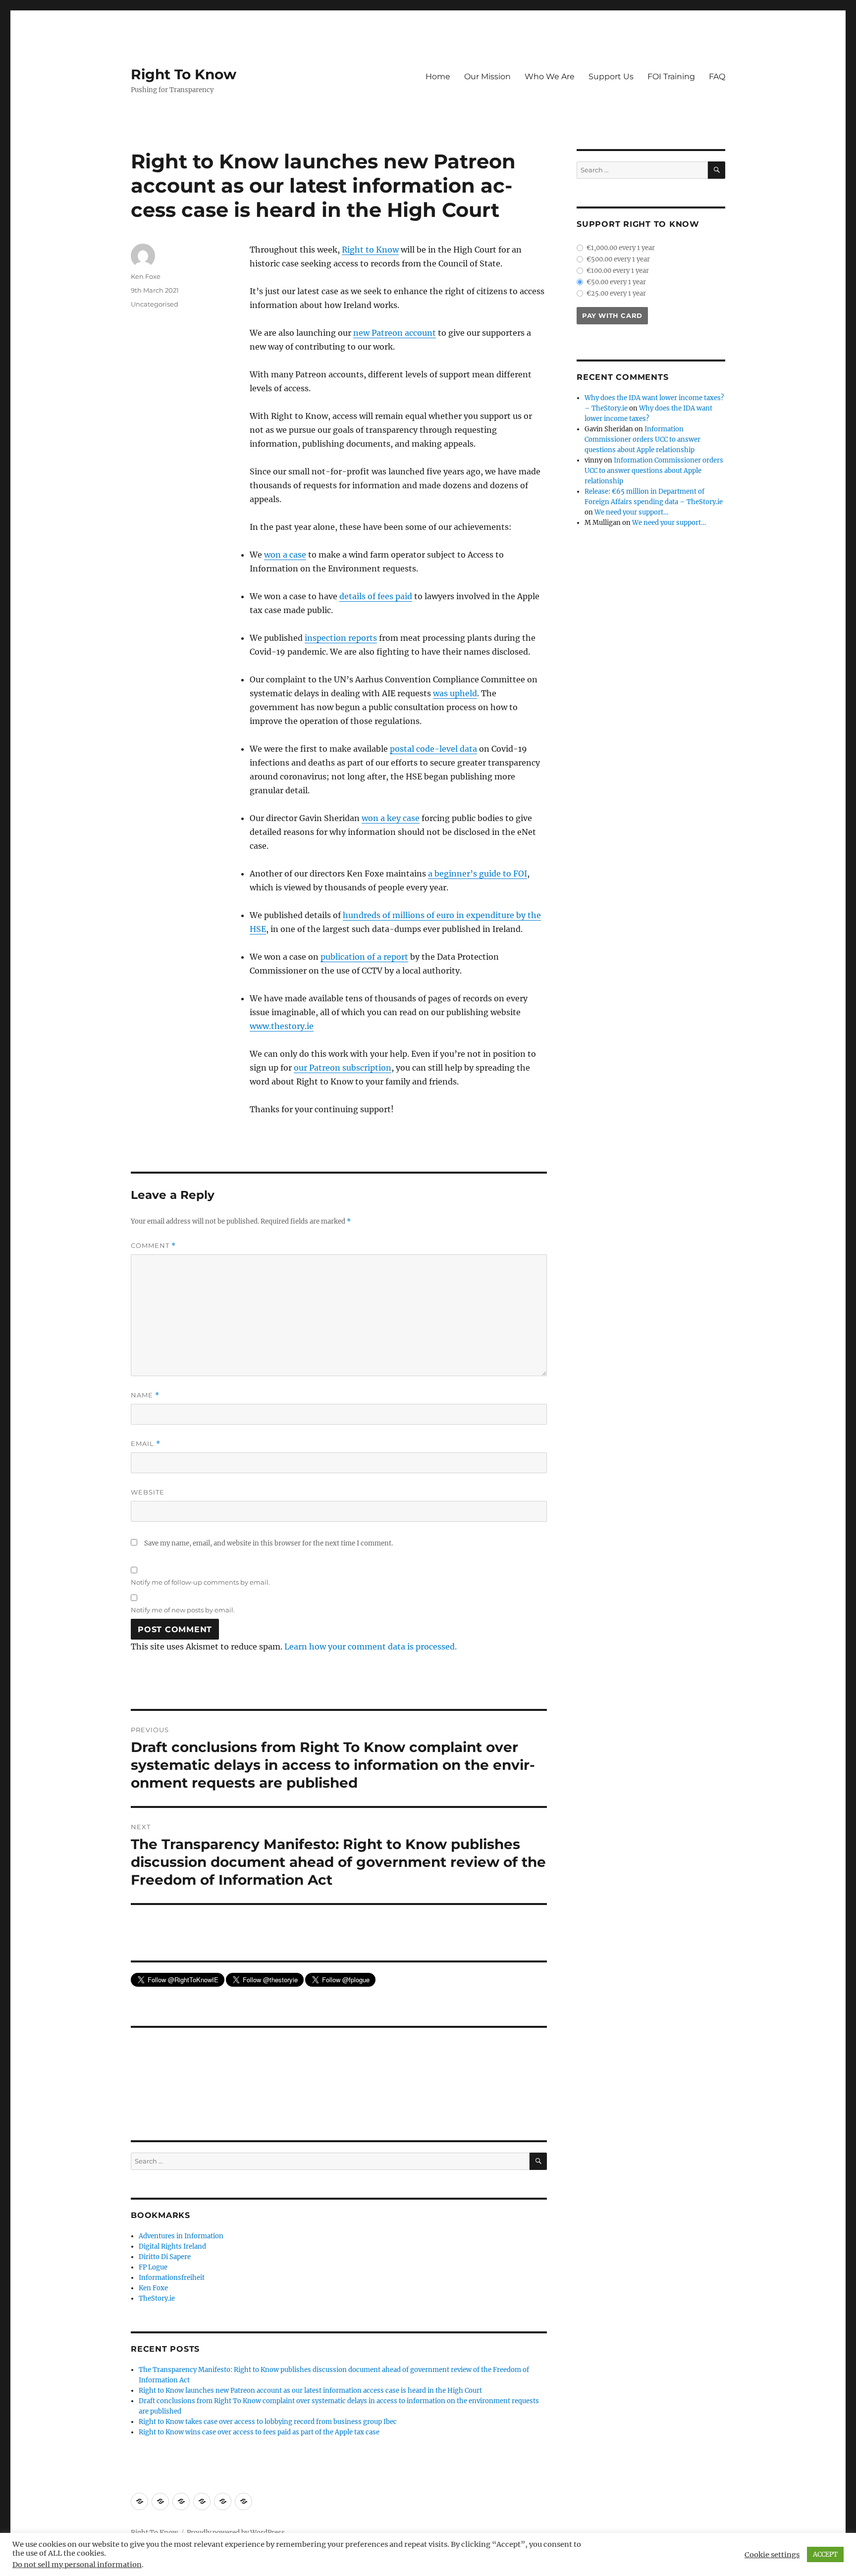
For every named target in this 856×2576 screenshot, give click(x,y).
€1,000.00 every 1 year (621, 248)
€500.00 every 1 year (618, 259)
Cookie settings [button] (772, 2555)
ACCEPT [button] (825, 2554)
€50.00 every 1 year (616, 282)
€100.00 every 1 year (618, 271)
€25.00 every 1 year (616, 293)
